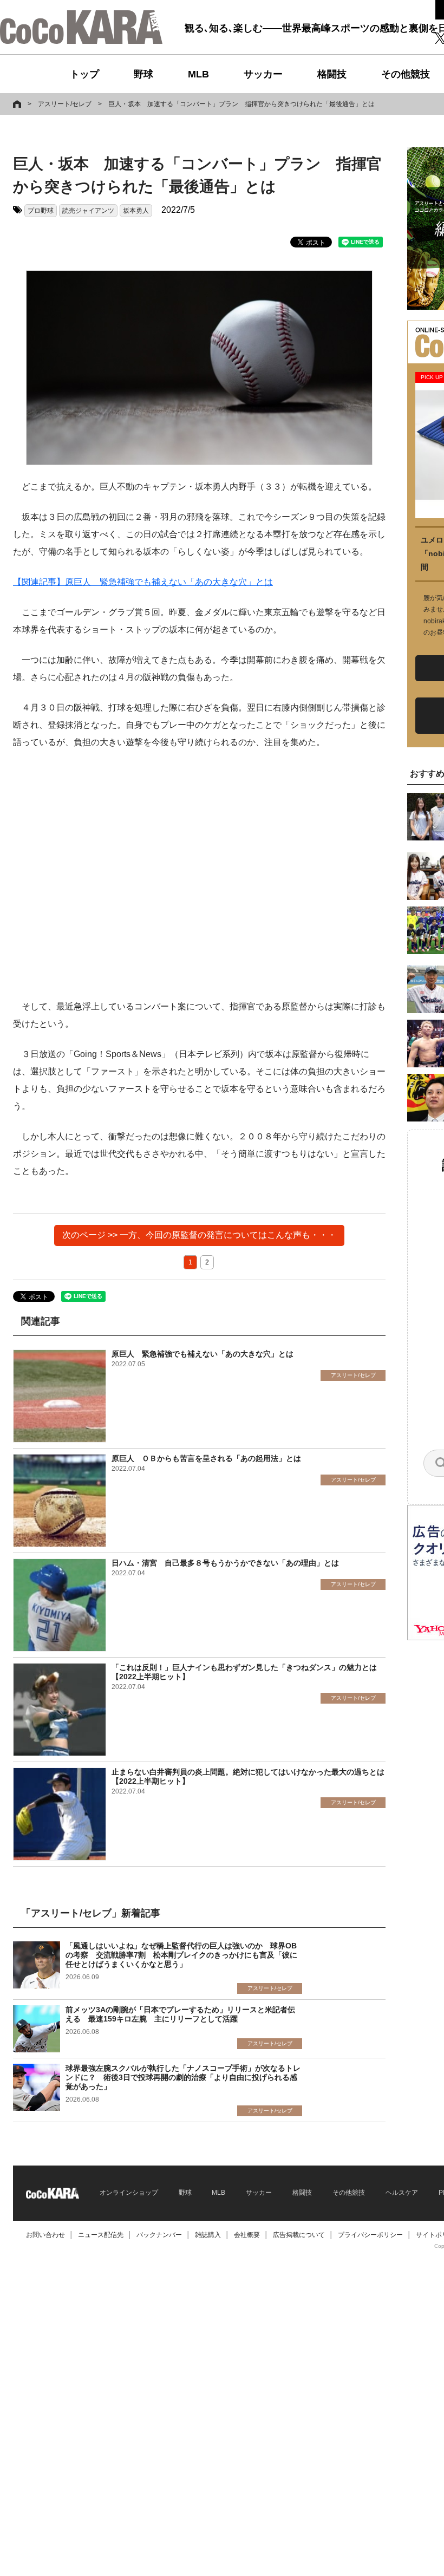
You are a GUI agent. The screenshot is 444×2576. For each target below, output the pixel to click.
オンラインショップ (129, 2193)
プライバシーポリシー (370, 2235)
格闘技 (332, 74)
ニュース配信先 (101, 2235)
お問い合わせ (45, 2235)
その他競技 (406, 74)
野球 (143, 74)
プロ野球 (41, 211)
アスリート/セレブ (65, 104)
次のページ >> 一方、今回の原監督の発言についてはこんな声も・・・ (199, 1235)
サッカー (263, 74)
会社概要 (247, 2235)
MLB (198, 74)
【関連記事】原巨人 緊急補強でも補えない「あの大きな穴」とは (143, 582)
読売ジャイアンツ (88, 211)
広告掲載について (299, 2235)
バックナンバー (159, 2235)
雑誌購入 (208, 2235)
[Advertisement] (199, 875)
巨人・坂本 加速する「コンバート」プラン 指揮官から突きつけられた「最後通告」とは (241, 104)
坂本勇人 (136, 211)
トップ (84, 74)
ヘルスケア (402, 2193)
